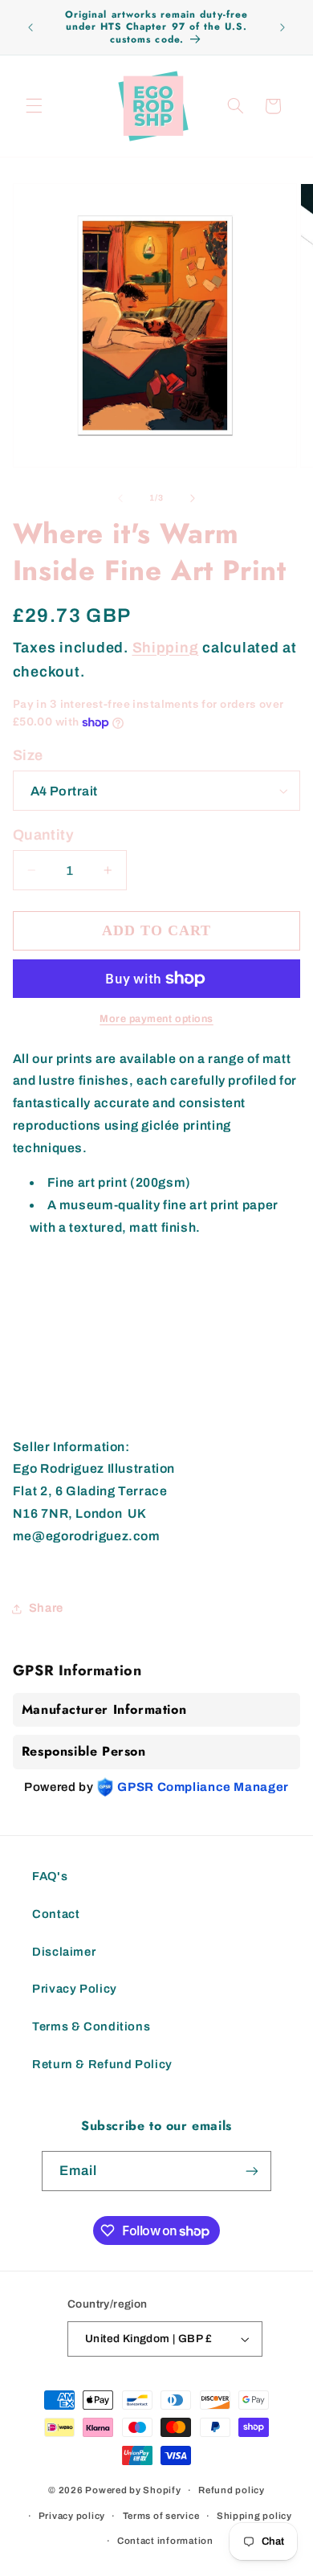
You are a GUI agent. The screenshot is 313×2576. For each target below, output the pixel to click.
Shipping (166, 648)
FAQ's (50, 1876)
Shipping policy (254, 2516)
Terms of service (161, 2516)
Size (28, 755)
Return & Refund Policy (102, 2064)
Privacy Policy (75, 1989)
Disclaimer (64, 1952)
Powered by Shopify (133, 2490)
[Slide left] (120, 498)
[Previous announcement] (30, 27)
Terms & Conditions (91, 2026)
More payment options (156, 1019)
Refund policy (232, 2490)
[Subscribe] (252, 2171)
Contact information (165, 2541)
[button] (34, 106)
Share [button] (46, 1608)
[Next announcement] (283, 27)
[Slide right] (193, 498)
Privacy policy (72, 2516)
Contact (56, 1914)
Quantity (43, 835)
